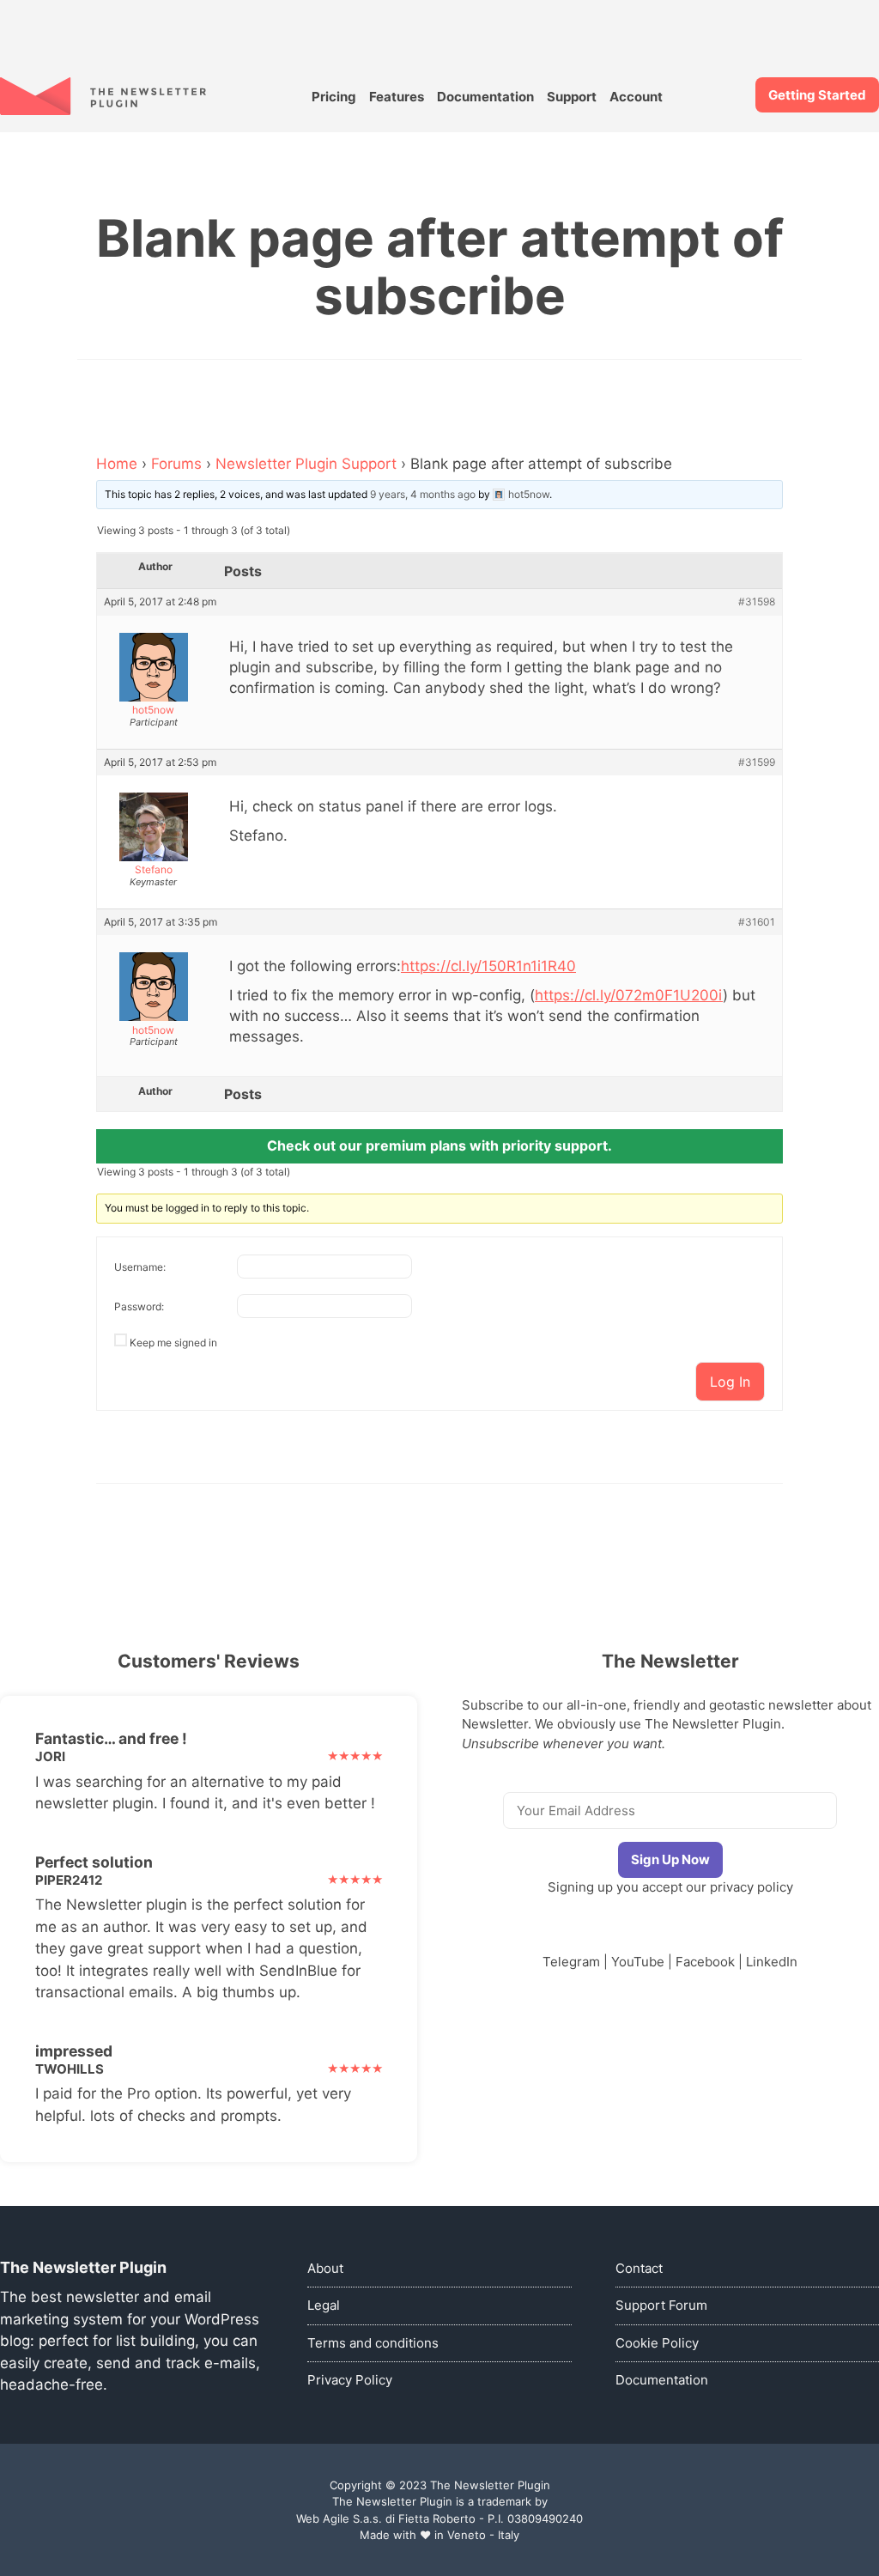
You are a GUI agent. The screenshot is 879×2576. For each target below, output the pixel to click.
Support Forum (661, 2305)
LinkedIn (772, 1962)
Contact (639, 2268)
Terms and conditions (373, 2343)
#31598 (757, 602)
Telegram (571, 1962)
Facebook (705, 1962)
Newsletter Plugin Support (306, 464)
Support (572, 97)
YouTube (638, 1962)
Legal (324, 2305)
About (325, 2268)
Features (397, 97)
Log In (730, 1382)
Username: (140, 1267)
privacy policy (752, 1887)
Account (636, 97)
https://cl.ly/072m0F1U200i (629, 995)
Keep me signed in (173, 1343)
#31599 (757, 762)
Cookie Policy (657, 2343)
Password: (139, 1306)
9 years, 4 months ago (423, 494)
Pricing (334, 97)
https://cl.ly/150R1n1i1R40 (488, 966)
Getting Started (817, 95)
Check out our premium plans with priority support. (439, 1145)
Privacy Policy (350, 2380)
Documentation (485, 97)
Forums (176, 464)
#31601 (757, 922)
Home (117, 464)
